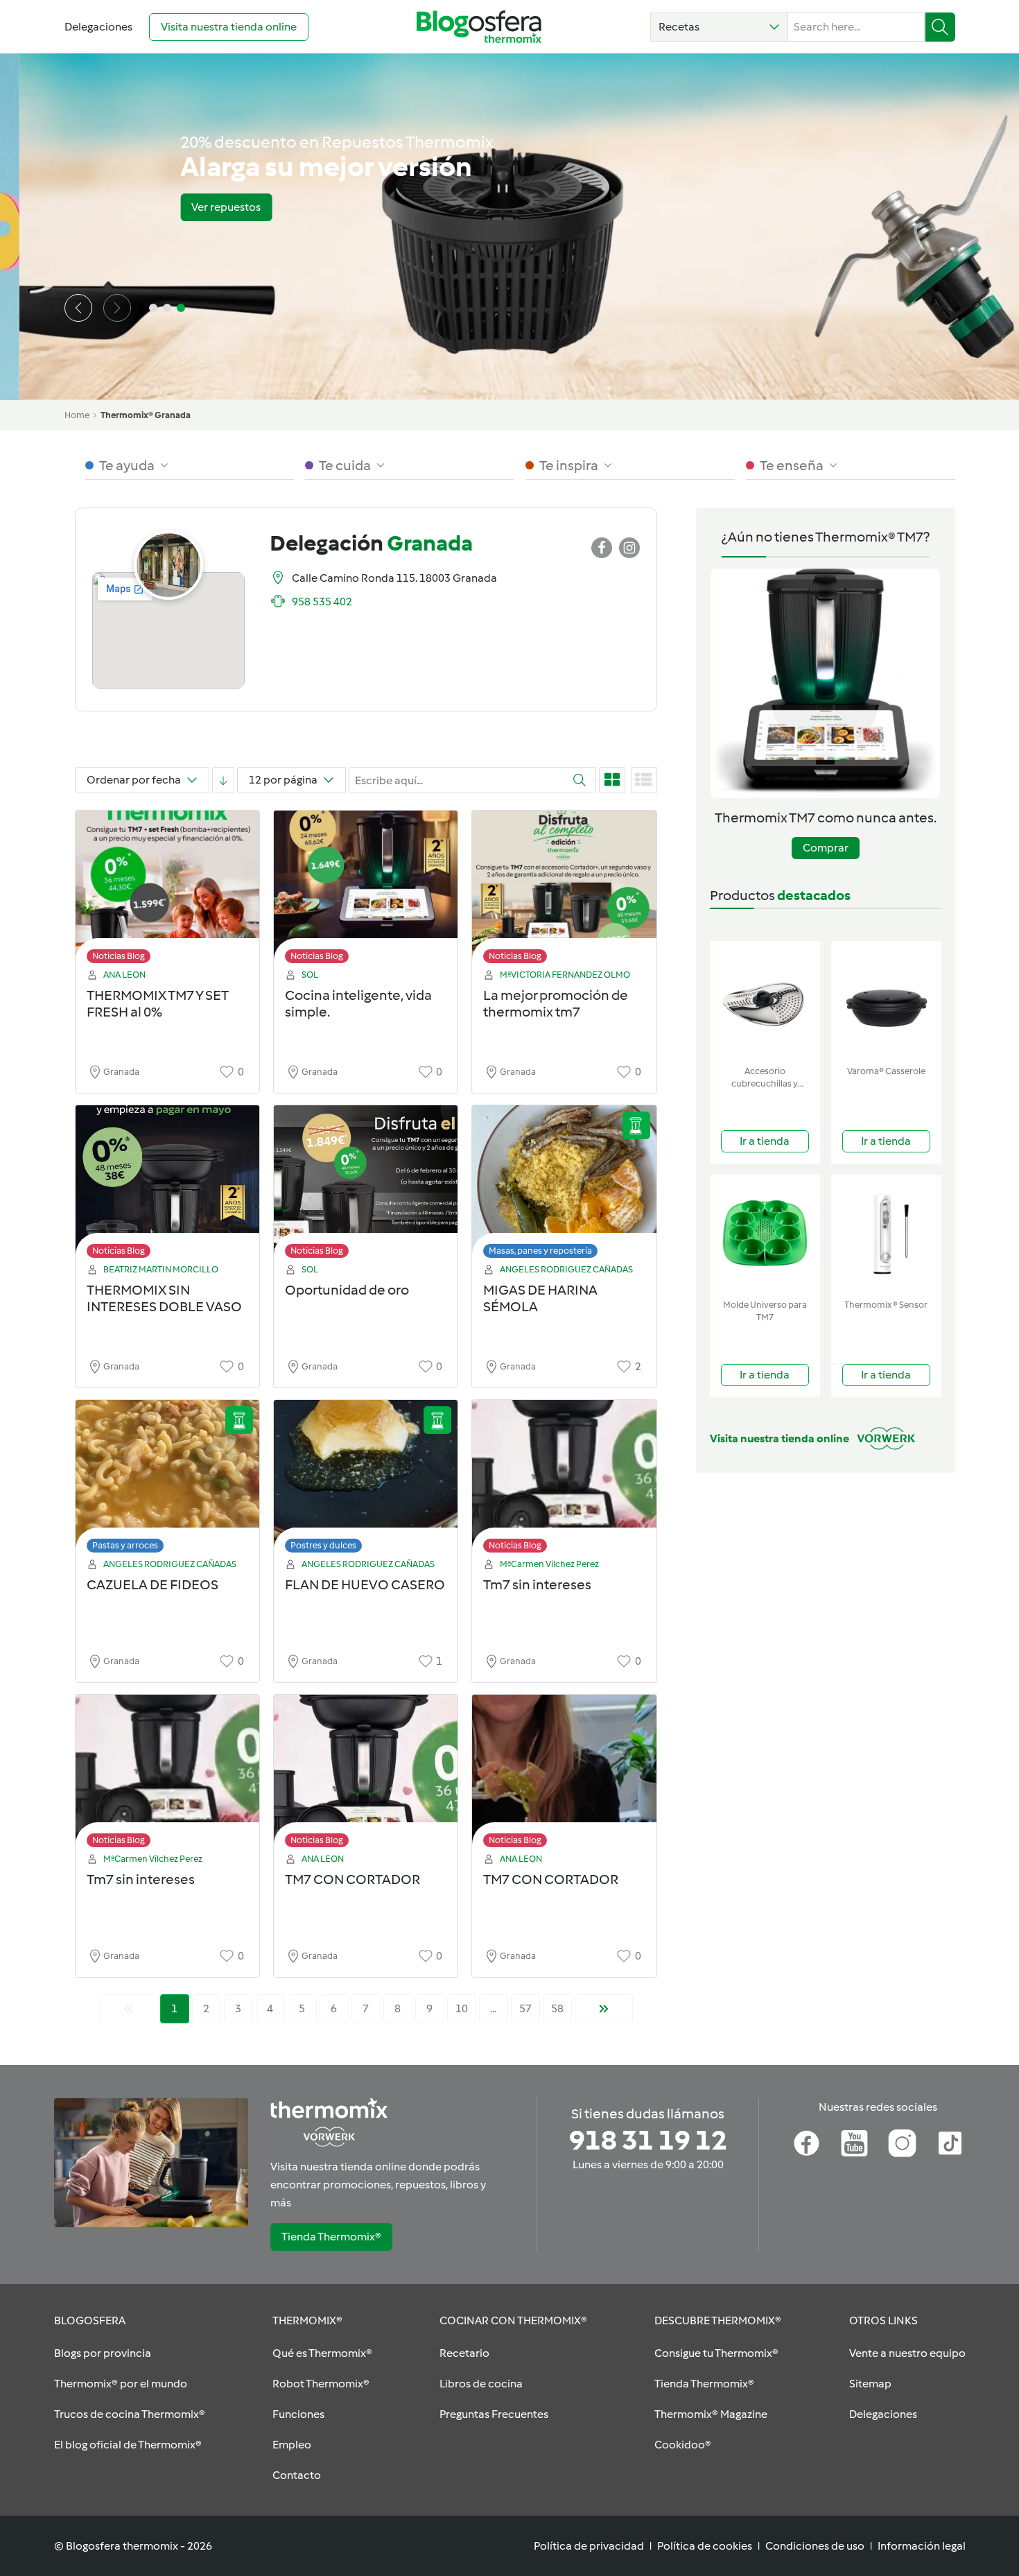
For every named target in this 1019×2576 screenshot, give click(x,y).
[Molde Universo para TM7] (765, 1234)
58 (557, 2008)
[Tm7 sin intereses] (564, 1480)
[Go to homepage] (479, 27)
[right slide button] (117, 308)
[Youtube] (854, 2143)
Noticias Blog (119, 956)
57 (525, 2008)
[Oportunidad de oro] (366, 1185)
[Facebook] (807, 2143)
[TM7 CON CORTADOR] (366, 1775)
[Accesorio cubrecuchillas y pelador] (765, 1000)
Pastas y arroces (125, 1545)
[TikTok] (950, 2143)
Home (77, 415)
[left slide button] (78, 308)
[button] (719, 27)
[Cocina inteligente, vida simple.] (366, 891)
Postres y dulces (323, 1545)
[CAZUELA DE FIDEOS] (167, 1480)
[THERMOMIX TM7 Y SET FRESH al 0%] (167, 891)
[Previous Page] (128, 2009)
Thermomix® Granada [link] (146, 415)
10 (462, 2008)
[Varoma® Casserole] (886, 1000)
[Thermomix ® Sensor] (886, 1234)
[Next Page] (604, 2009)
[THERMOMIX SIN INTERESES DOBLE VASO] (167, 1185)
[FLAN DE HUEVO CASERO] (366, 1480)
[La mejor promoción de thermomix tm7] (564, 891)
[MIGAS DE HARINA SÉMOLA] (564, 1185)
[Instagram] (902, 2143)
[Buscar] (940, 27)
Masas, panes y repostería (540, 1251)
